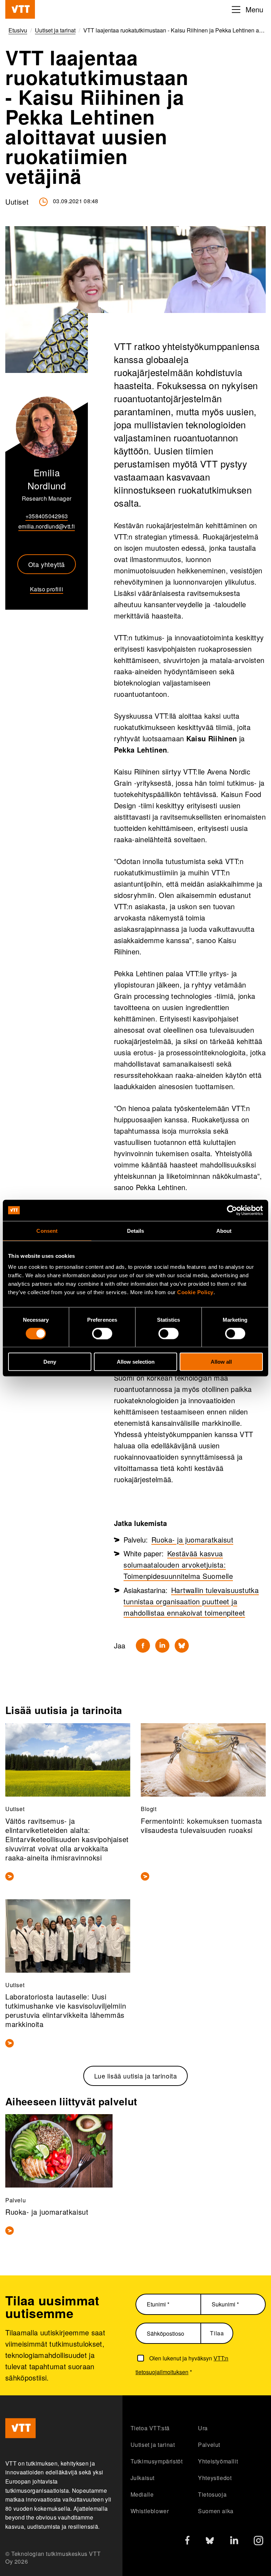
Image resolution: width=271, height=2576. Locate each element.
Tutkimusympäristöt (157, 2461)
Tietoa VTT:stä (150, 2428)
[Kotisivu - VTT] (20, 9)
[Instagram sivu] (258, 2542)
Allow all (221, 1362)
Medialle (142, 2494)
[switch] (102, 1333)
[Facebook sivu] (187, 2542)
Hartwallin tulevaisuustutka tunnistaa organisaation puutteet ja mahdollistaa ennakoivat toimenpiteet (191, 1601)
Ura (203, 2428)
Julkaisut (143, 2478)
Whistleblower (150, 2511)
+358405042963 (47, 516)
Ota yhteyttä (47, 564)
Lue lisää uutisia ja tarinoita (136, 2076)
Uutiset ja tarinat (153, 2445)
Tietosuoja (212, 2494)
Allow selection (136, 1362)
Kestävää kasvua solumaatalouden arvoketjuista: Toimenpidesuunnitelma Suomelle (178, 1565)
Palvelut (209, 2445)
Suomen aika (216, 2511)
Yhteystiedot (215, 2478)
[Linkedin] (162, 1646)
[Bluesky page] (210, 2542)
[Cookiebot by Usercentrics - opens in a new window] (232, 1210)
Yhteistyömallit (218, 2461)
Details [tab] (136, 1230)
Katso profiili (47, 589)
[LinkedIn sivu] (234, 2541)
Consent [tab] (47, 1230)
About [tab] (224, 1230)
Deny (50, 1362)
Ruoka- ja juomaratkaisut (192, 1540)
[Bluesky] (182, 1646)
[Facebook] (143, 1646)
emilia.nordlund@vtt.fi (47, 526)
